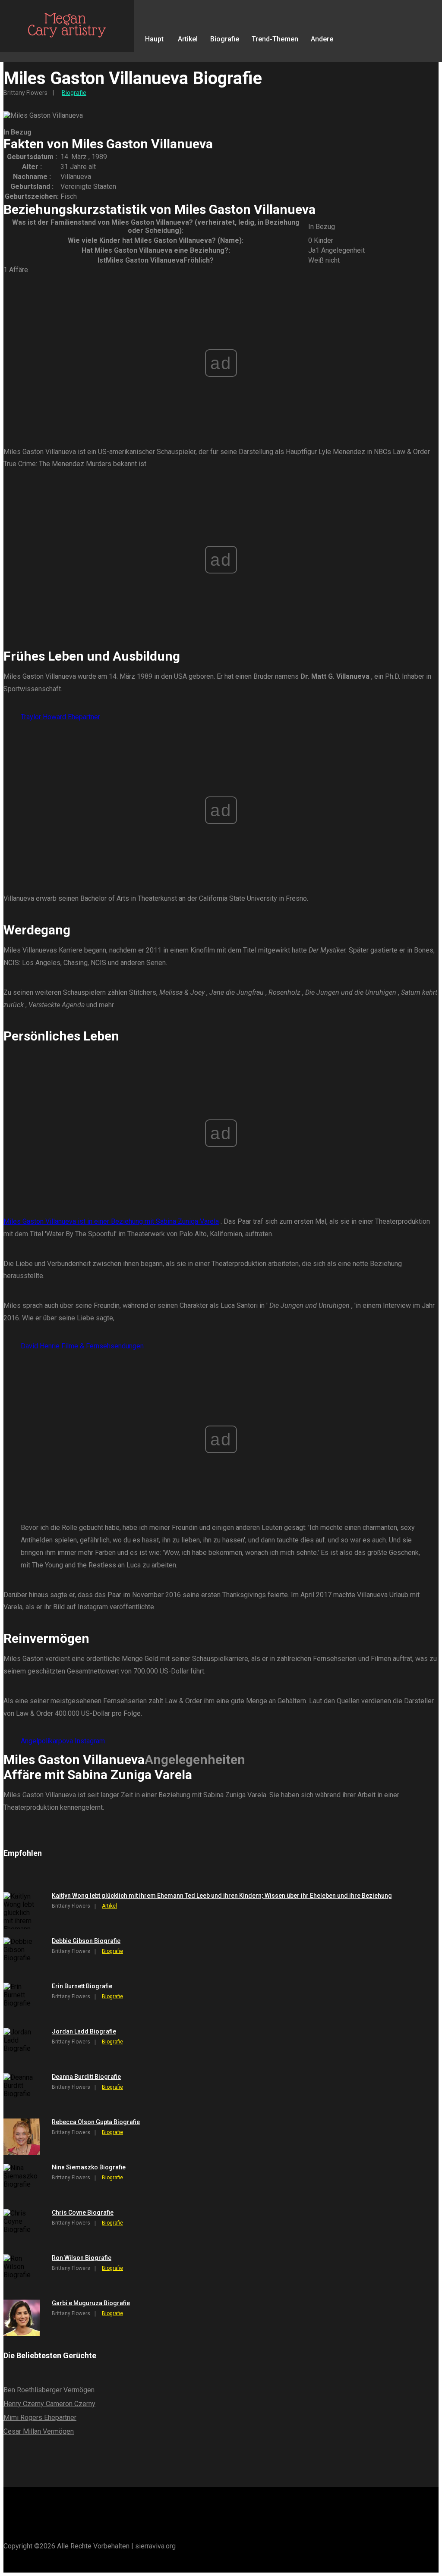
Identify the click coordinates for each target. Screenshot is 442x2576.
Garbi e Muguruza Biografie (91, 2303)
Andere (322, 39)
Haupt (154, 39)
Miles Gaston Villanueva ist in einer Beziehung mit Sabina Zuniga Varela (111, 1221)
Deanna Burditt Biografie (86, 2077)
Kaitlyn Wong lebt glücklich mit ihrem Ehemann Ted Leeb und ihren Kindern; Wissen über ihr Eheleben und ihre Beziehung (222, 1896)
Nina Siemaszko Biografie (89, 2167)
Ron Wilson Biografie (82, 2258)
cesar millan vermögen (39, 2431)
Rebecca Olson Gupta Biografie (96, 2122)
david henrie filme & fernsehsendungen (82, 1346)
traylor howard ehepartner (60, 717)
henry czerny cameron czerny (49, 2404)
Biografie (225, 39)
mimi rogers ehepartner (40, 2418)
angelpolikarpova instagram (63, 1741)
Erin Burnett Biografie (82, 1986)
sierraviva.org (155, 2546)
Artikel (188, 39)
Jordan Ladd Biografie (84, 2031)
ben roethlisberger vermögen (49, 2390)
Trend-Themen (275, 39)
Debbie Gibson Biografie (86, 1941)
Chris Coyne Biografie (83, 2212)
